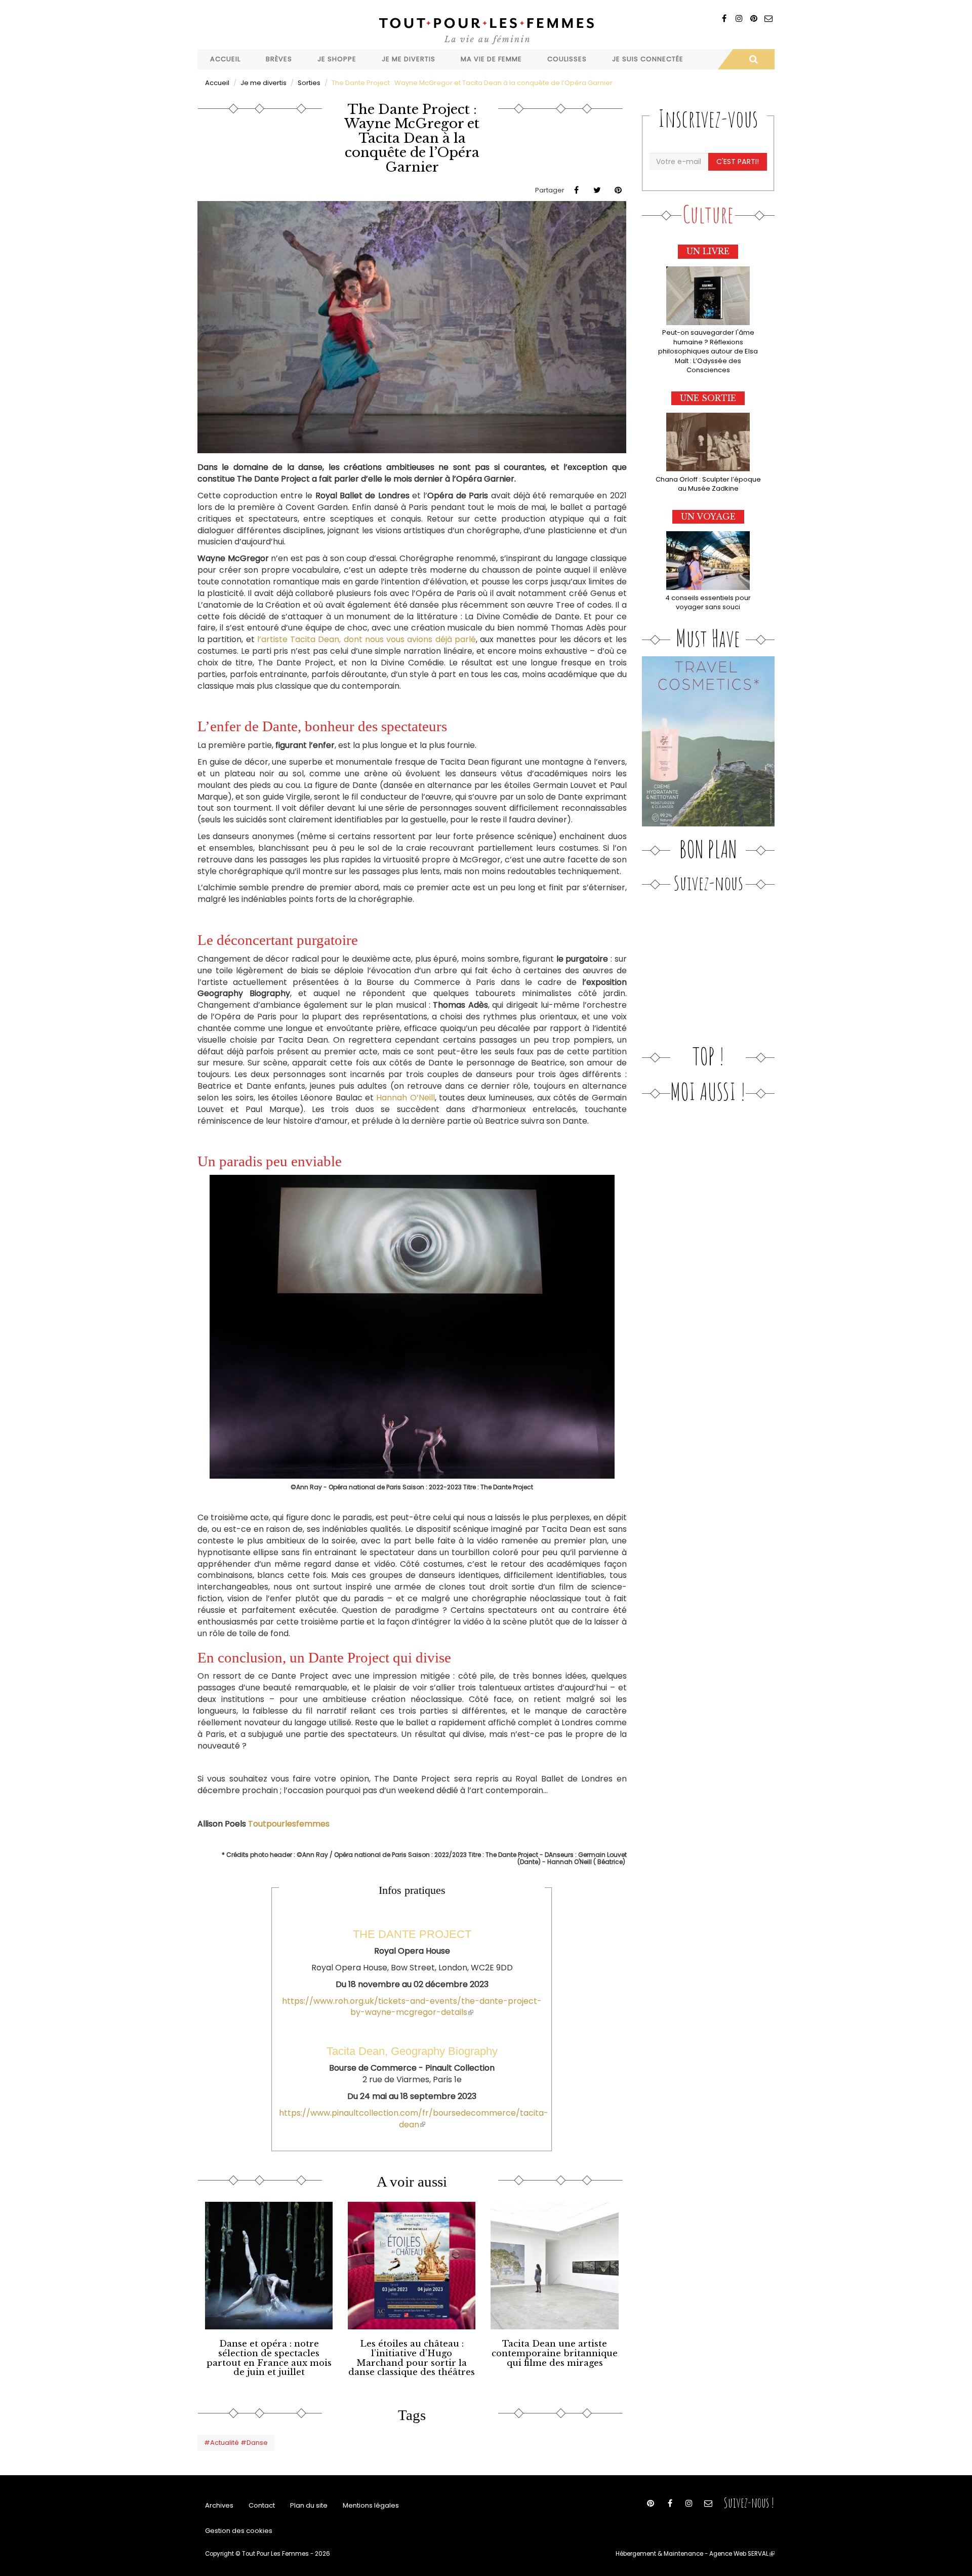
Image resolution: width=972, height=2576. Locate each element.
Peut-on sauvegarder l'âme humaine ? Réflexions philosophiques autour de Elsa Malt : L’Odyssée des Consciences (708, 351)
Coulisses (567, 59)
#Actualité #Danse (236, 2443)
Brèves (279, 59)
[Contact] (768, 18)
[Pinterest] (754, 18)
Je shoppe (337, 59)
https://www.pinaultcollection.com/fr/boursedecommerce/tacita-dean (414, 2119)
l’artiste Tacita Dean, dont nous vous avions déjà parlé (367, 639)
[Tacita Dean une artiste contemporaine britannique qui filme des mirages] (554, 2266)
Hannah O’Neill (405, 1098)
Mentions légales (371, 2505)
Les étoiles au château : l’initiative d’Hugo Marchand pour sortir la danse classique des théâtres (412, 2358)
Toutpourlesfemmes (289, 1824)
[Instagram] (739, 18)
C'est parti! (738, 162)
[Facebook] (724, 18)
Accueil (225, 59)
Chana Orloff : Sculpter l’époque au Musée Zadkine (708, 484)
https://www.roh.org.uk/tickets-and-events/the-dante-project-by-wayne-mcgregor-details (412, 2007)
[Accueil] (486, 30)
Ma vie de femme (491, 59)
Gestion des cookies (239, 2531)
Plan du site (309, 2505)
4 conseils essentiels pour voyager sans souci (708, 603)
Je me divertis (409, 59)
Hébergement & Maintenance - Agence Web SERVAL (695, 2554)
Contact (262, 2505)
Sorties (309, 83)
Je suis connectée (648, 59)
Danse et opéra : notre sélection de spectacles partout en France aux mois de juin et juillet (269, 2358)
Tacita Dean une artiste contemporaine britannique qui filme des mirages (555, 2353)
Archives (219, 2505)
